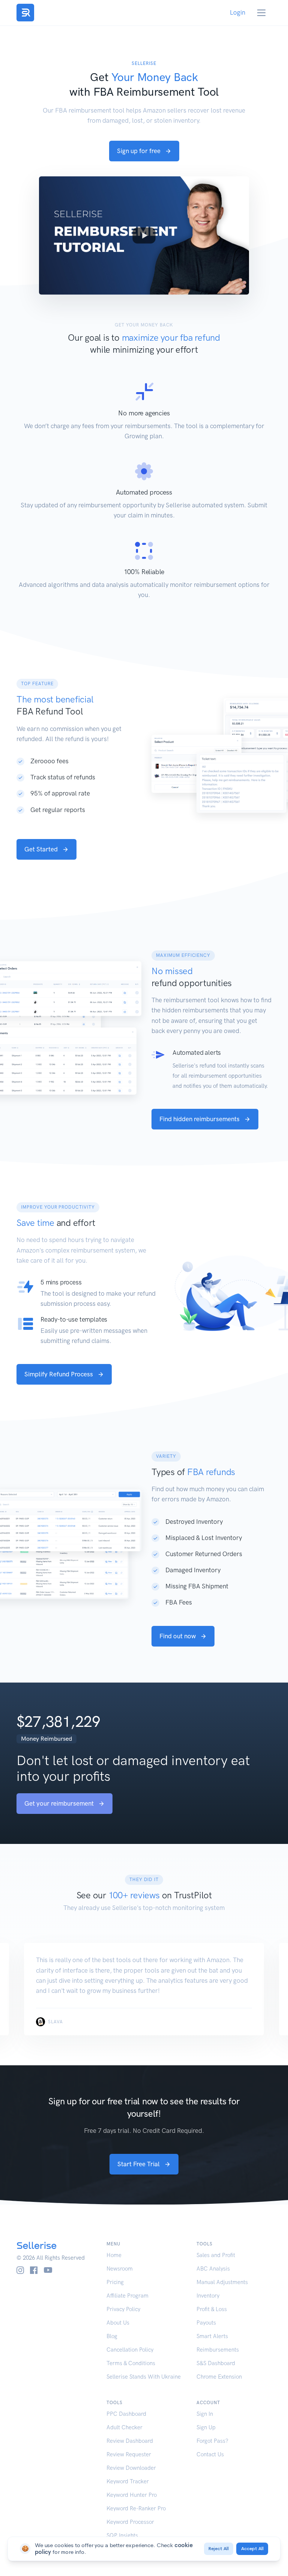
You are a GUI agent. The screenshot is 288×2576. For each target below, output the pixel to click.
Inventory (208, 2296)
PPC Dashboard (126, 2414)
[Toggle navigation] (262, 13)
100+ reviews (134, 1895)
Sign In (205, 2414)
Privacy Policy (123, 2309)
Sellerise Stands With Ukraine (144, 2377)
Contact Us (210, 2454)
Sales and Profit (216, 2255)
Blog (112, 2336)
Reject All (219, 2549)
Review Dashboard (130, 2441)
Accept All (252, 2549)
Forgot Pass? (212, 2441)
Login (238, 12)
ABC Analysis (213, 2269)
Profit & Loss (212, 2309)
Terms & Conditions (131, 2363)
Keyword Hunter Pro (132, 2495)
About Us (118, 2323)
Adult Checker (124, 2427)
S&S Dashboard (216, 2363)
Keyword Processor (130, 2522)
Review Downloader (131, 2468)
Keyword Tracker (128, 2481)
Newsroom (120, 2269)
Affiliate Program (127, 2296)
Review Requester (129, 2454)
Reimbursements (218, 2350)
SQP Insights (122, 2535)
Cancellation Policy (130, 2350)
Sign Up (206, 2427)
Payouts (206, 2323)
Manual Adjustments (222, 2282)
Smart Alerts (212, 2336)
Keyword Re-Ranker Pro (136, 2508)
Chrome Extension (219, 2377)
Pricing (115, 2282)
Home (114, 2255)
